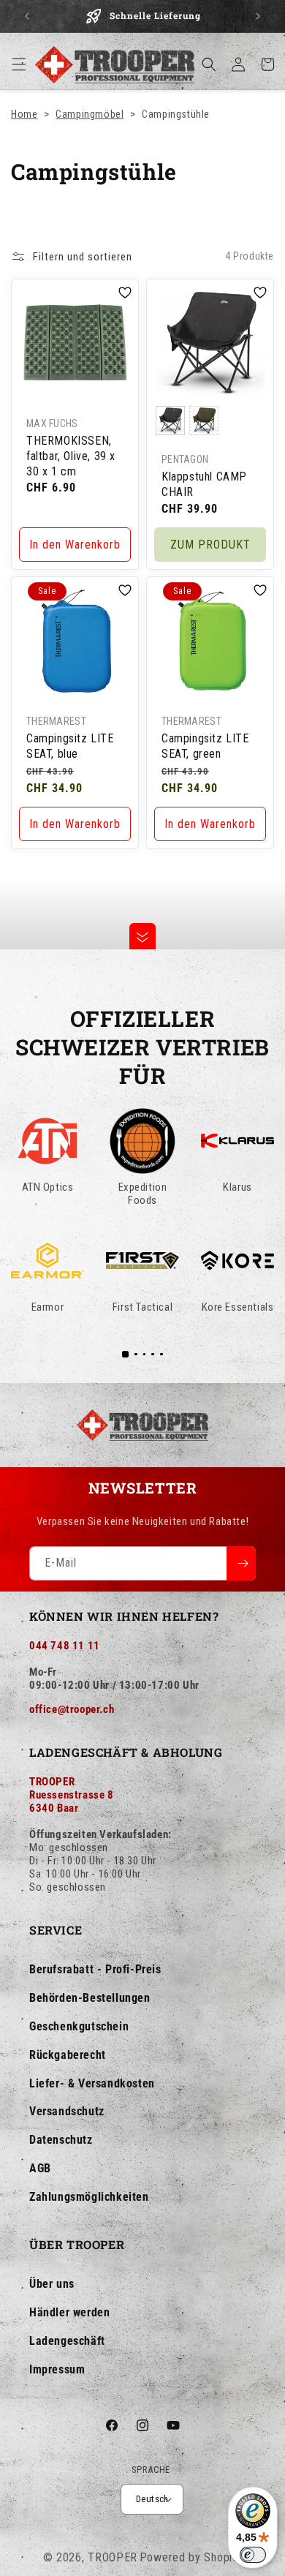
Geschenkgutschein (79, 2026)
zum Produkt (210, 544)
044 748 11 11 (65, 1646)
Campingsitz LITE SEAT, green (205, 746)
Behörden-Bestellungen (90, 1998)
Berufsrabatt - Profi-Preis (95, 1969)
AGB (40, 2168)
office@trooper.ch (72, 1709)
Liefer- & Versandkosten (92, 2083)
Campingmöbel (90, 114)
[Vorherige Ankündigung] (27, 16)
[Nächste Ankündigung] (258, 16)
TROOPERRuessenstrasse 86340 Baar (72, 1795)
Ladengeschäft (67, 2341)
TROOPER (113, 2557)
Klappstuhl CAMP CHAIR (204, 484)
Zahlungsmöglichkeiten (89, 2197)
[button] (19, 64)
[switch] (253, 2555)
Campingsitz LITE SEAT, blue (70, 746)
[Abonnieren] (241, 1563)
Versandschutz (67, 2111)
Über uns (52, 2284)
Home (24, 114)
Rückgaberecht (68, 2055)
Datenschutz (61, 2140)
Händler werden (69, 2312)
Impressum (57, 2369)
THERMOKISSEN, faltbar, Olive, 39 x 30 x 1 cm (71, 456)
